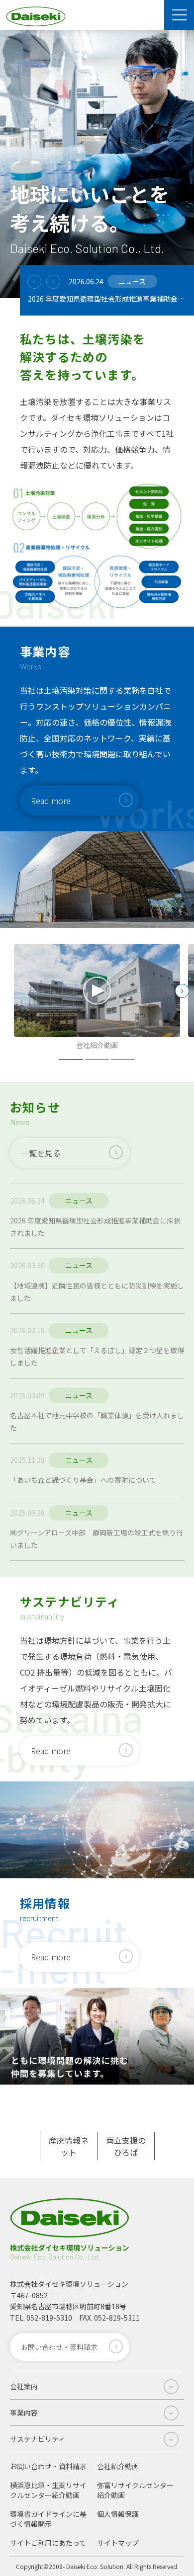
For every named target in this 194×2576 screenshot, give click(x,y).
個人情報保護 (118, 2514)
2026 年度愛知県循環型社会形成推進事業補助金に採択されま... (107, 299)
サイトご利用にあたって (48, 2543)
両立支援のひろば (126, 2146)
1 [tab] (71, 1059)
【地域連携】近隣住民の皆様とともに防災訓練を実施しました (97, 1292)
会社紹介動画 (118, 2466)
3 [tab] (123, 1059)
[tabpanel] (97, 998)
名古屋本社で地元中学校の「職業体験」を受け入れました (97, 1421)
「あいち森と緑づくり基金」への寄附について (83, 1480)
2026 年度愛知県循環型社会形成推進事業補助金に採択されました (95, 1227)
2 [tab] (97, 1059)
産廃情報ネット (69, 2146)
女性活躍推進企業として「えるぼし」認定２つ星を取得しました (97, 1356)
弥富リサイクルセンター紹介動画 (135, 2490)
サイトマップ (118, 2543)
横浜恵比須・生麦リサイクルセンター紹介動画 (48, 2490)
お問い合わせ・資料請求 (48, 2466)
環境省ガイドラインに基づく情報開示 (48, 2519)
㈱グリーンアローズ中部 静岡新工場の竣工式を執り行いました (97, 1539)
